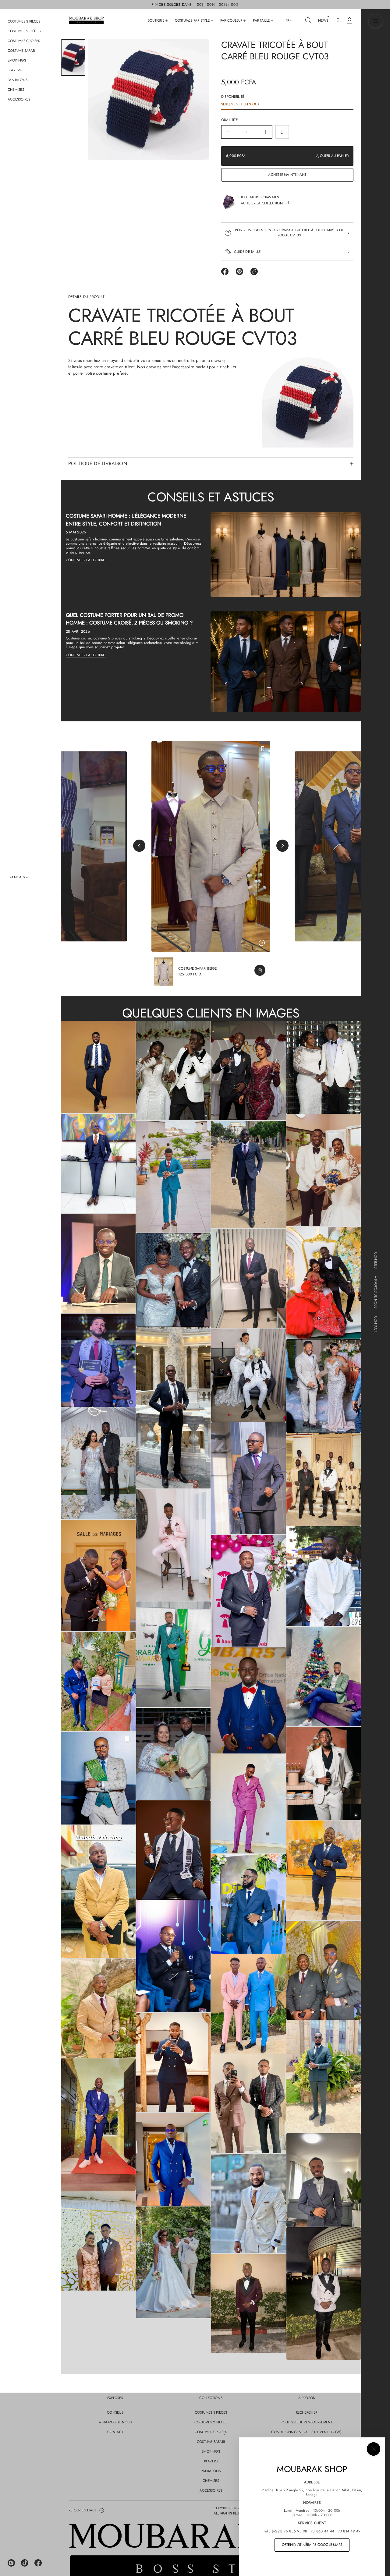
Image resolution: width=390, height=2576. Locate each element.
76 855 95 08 (295, 2531)
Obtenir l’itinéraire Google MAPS (312, 2545)
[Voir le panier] (349, 20)
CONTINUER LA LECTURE (85, 560)
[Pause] (262, 943)
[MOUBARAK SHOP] (86, 20)
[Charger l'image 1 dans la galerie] (73, 58)
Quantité (229, 120)
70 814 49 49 (349, 2531)
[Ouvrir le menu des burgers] (375, 21)
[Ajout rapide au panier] (260, 970)
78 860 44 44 (323, 2531)
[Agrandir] (98, 1067)
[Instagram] (11, 2563)
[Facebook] (38, 2563)
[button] (308, 20)
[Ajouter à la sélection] (282, 132)
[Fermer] (374, 2449)
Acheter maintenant (287, 175)
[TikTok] (25, 2563)
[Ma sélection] (338, 20)
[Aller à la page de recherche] (308, 20)
